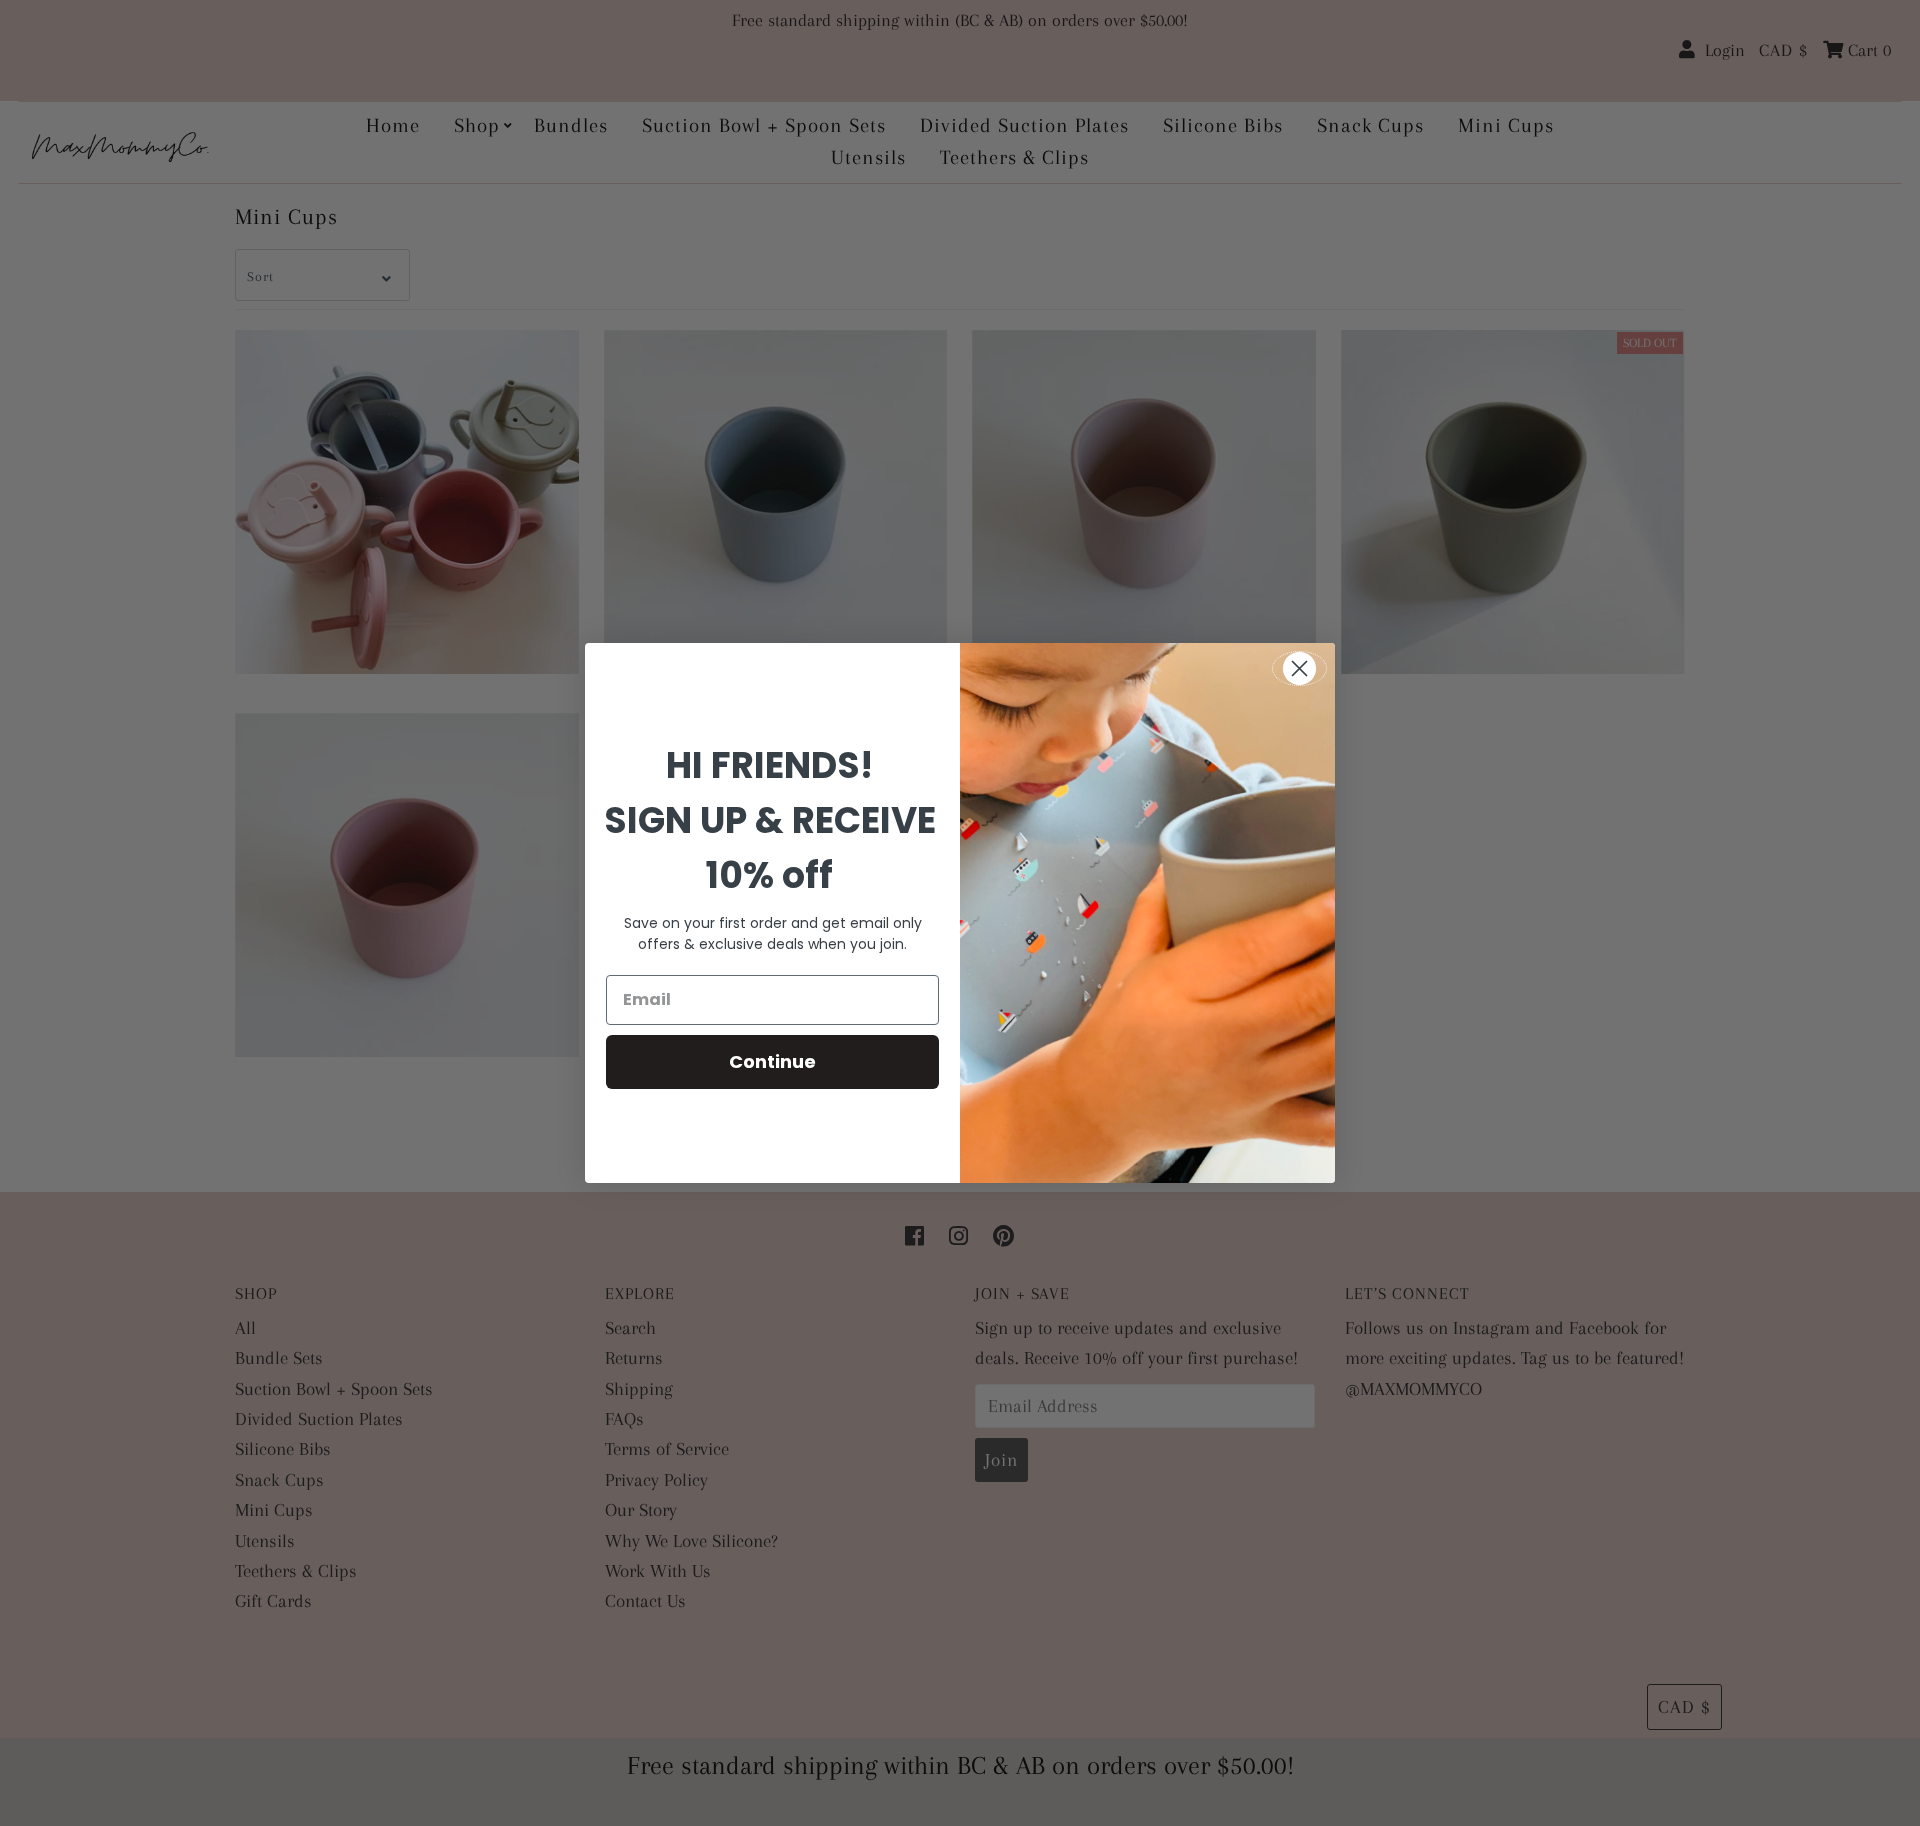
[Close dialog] (1299, 668)
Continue (772, 1061)
